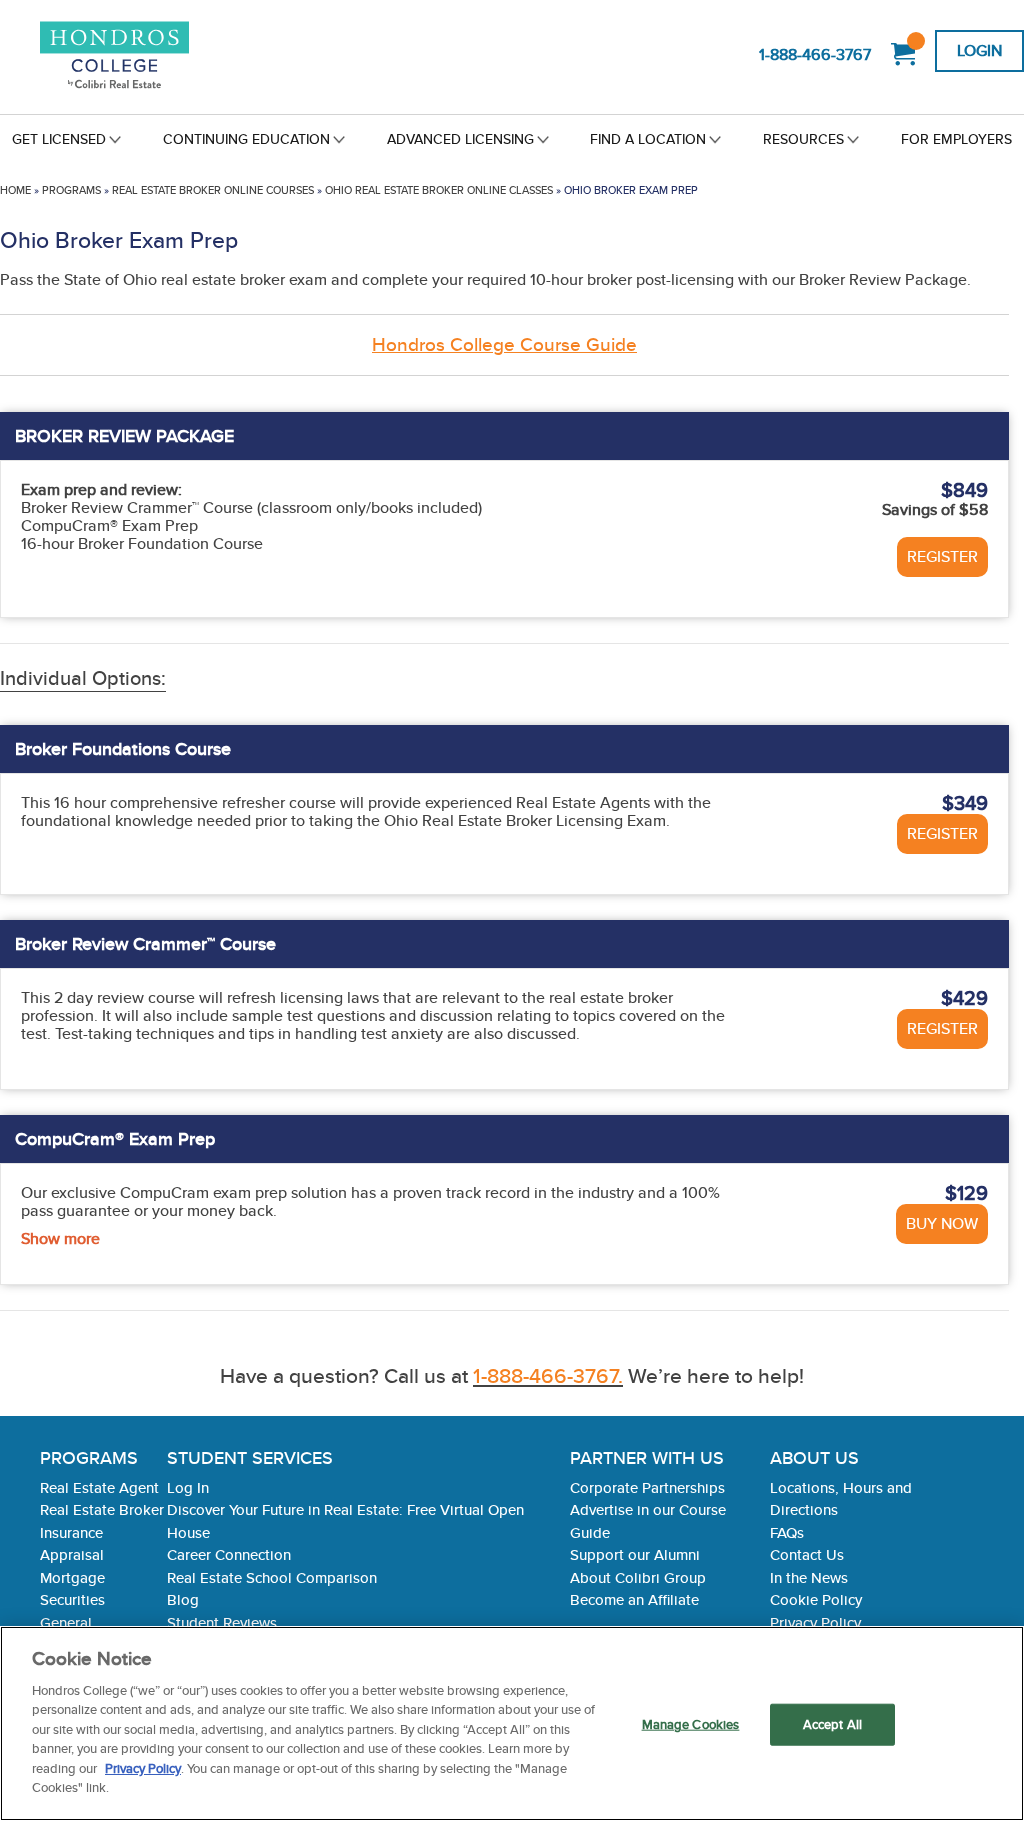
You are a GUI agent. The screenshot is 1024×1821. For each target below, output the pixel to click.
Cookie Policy (816, 1599)
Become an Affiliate (634, 1599)
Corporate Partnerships (647, 1487)
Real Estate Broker (102, 1509)
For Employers (956, 139)
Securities (72, 1599)
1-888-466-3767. (548, 1375)
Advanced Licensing (460, 139)
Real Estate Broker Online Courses (213, 190)
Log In (188, 1487)
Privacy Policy (815, 1622)
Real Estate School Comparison (272, 1577)
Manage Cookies (691, 1724)
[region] (512, 1723)
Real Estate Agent (99, 1487)
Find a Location (648, 139)
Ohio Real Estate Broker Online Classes (439, 190)
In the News (809, 1577)
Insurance (71, 1532)
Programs (71, 190)
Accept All (832, 1724)
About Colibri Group (638, 1577)
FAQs (787, 1532)
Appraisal (72, 1554)
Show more (60, 1238)
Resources (803, 139)
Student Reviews (222, 1622)
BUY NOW (942, 1223)
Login (979, 50)
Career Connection (229, 1554)
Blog (183, 1599)
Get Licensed (59, 139)
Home (15, 190)
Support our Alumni (635, 1554)
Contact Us (807, 1554)
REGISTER (942, 556)
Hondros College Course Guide (504, 344)
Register (942, 833)
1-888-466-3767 (815, 54)
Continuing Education (246, 139)
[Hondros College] (125, 56)
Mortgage (72, 1577)
